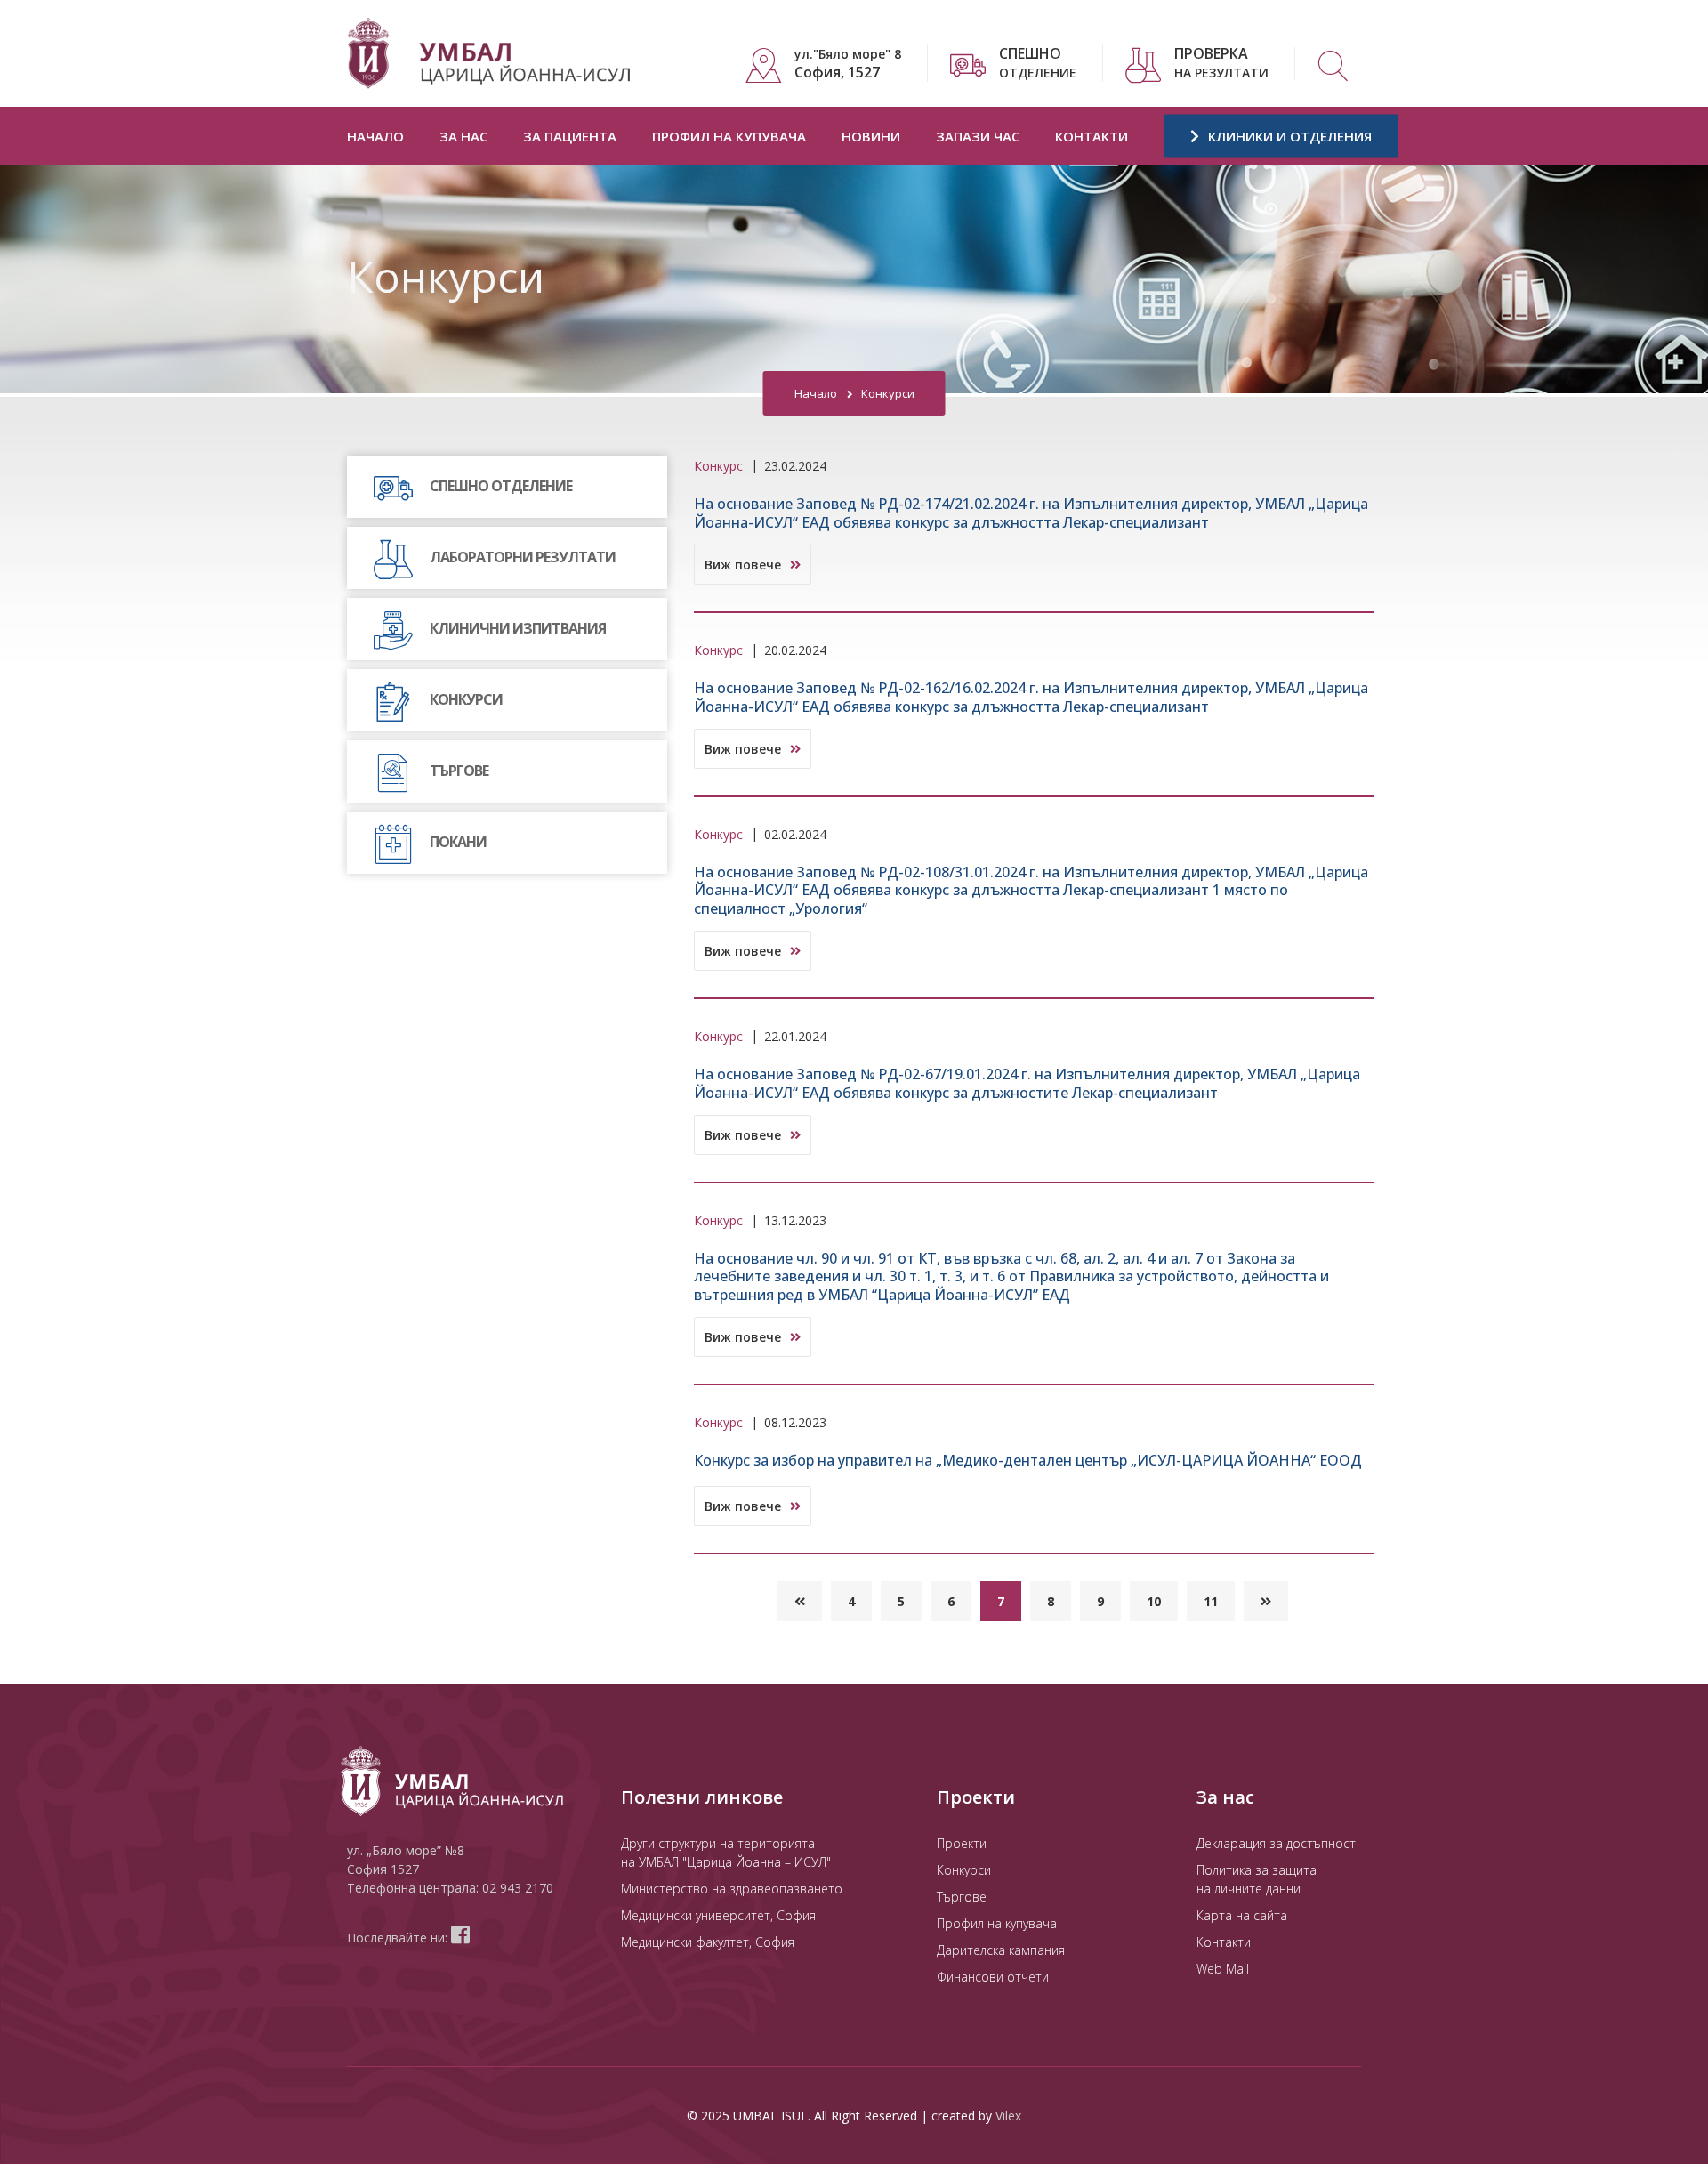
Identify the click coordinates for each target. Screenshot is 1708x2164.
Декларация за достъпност (1276, 1843)
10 (1154, 1601)
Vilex (1008, 2116)
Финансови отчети (993, 1977)
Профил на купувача (729, 136)
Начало (375, 136)
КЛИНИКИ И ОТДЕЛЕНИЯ (1288, 136)
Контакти (1092, 136)
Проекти (962, 1843)
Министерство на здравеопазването (732, 1889)
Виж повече (745, 565)
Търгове (962, 1897)
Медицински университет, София (718, 1915)
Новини (871, 136)
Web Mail (1223, 1969)
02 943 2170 (518, 1888)
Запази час (978, 136)
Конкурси (964, 1870)
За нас (463, 136)
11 (1211, 1601)
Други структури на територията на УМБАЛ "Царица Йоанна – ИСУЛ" (726, 1853)
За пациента (570, 136)
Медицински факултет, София (708, 1942)
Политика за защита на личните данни (1257, 1879)
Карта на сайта (1242, 1915)
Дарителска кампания (1001, 1950)
